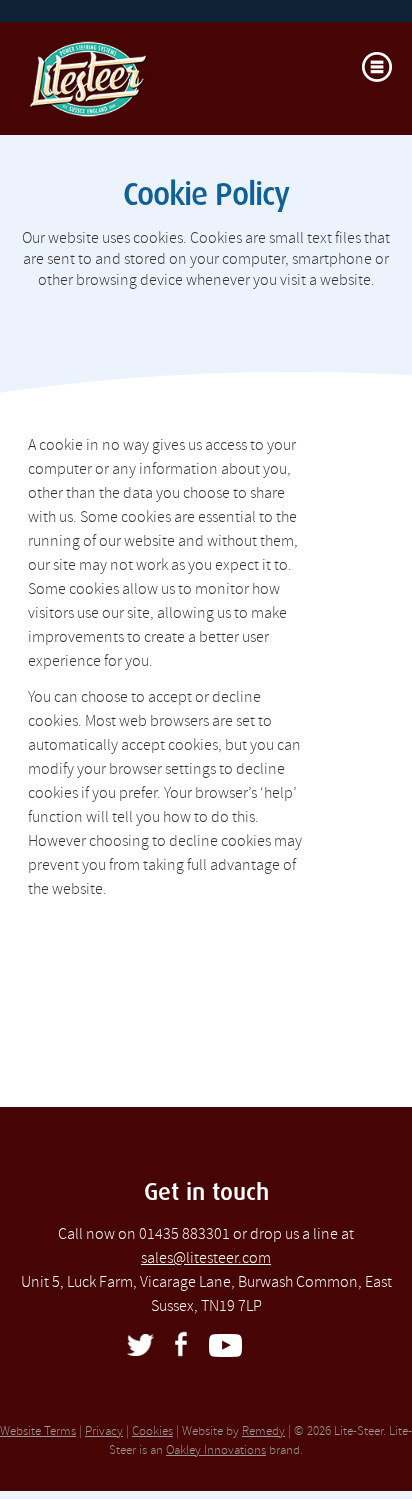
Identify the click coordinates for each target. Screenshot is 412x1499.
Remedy (263, 1431)
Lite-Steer (168, 87)
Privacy (104, 1431)
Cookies (152, 1431)
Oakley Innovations (216, 1450)
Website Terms (38, 1431)
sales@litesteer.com (206, 1258)
